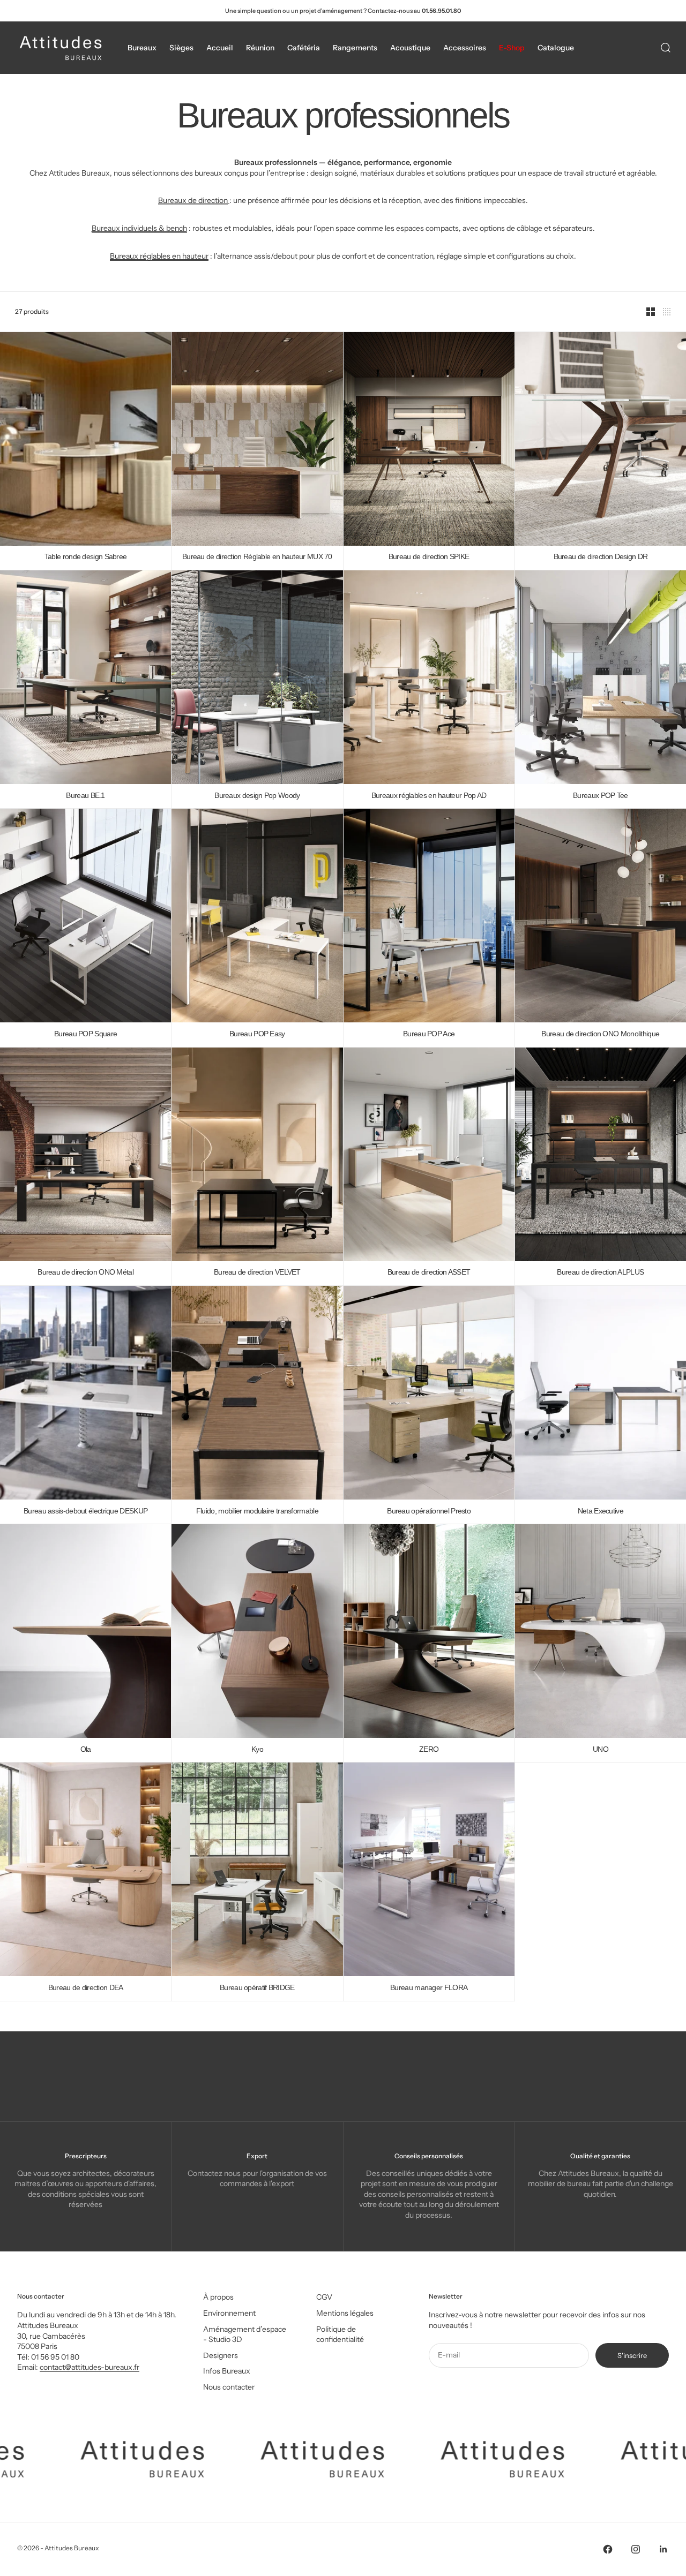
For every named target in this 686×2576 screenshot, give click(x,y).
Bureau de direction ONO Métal (85, 1273)
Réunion (260, 48)
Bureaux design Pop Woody (257, 796)
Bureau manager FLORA (429, 1988)
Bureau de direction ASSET (429, 1273)
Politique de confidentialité (340, 2334)
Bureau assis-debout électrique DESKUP (85, 1511)
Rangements (355, 48)
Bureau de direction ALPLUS (600, 1273)
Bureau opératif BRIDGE (257, 1988)
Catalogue (556, 48)
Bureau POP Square (85, 1034)
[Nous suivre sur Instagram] (636, 2549)
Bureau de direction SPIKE (429, 557)
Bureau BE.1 (85, 796)
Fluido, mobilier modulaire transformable (257, 1511)
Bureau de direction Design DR (601, 557)
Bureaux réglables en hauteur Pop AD (429, 796)
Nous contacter (229, 2387)
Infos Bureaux (227, 2371)
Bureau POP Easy (257, 1034)
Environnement (229, 2313)
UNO (601, 1749)
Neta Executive (601, 1511)
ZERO (429, 1749)
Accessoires (465, 48)
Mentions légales (345, 2313)
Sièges (181, 48)
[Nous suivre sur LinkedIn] (663, 2549)
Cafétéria (304, 48)
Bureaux (142, 48)
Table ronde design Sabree (86, 557)
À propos (218, 2297)
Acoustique (410, 48)
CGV (324, 2297)
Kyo (257, 1749)
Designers (221, 2355)
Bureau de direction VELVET (257, 1273)
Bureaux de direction (193, 200)
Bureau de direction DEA (86, 1988)
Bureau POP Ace (429, 1034)
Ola (86, 1749)
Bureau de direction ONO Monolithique (600, 1034)
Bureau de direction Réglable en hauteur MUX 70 (257, 557)
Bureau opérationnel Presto (429, 1511)
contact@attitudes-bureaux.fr (90, 2367)
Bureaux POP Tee (601, 796)
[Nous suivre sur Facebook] (608, 2549)
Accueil (220, 48)
